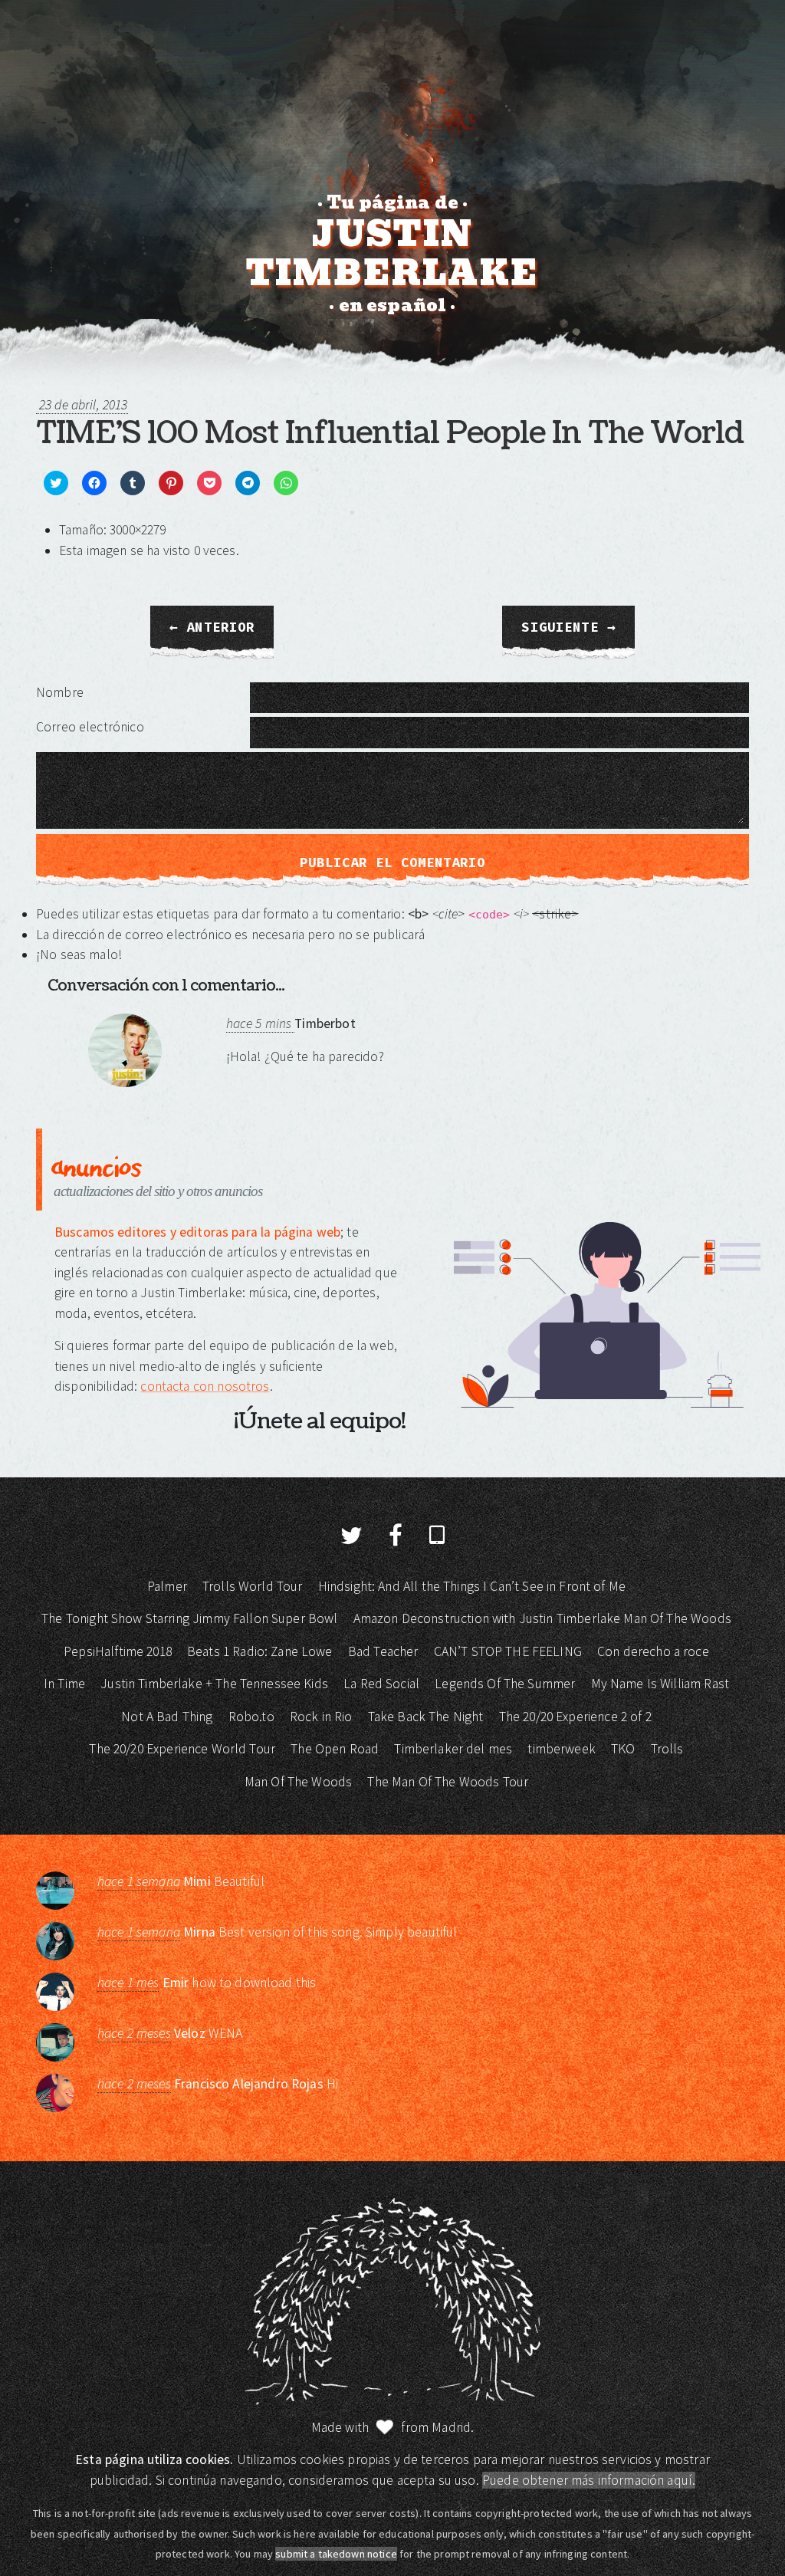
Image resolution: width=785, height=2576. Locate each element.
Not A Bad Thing (167, 1717)
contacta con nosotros (205, 1386)
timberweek (562, 1749)
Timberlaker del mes (453, 1749)
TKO (623, 1749)
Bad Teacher (383, 1651)
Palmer (167, 1586)
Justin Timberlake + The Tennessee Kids (214, 1684)
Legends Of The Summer (505, 1684)
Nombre (60, 692)
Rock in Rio (321, 1717)
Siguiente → (568, 627)
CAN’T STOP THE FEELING (508, 1651)
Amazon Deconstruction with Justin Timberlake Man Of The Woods (542, 1618)
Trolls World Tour (253, 1586)
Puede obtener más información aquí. (589, 2480)
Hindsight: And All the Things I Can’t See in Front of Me (472, 1586)
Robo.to (251, 1717)
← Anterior (212, 627)
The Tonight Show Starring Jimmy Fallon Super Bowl (189, 1618)
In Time (64, 1684)
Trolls (667, 1749)
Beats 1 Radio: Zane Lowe (260, 1651)
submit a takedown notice (336, 2554)
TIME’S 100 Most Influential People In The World (390, 433)
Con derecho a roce (653, 1651)
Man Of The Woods (298, 1782)
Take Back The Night (426, 1717)
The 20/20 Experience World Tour (182, 1749)
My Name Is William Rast (660, 1684)
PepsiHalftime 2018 (118, 1651)
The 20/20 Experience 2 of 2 (575, 1717)
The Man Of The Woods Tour (448, 1782)
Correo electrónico (90, 727)
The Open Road (335, 1749)
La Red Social (381, 1684)
